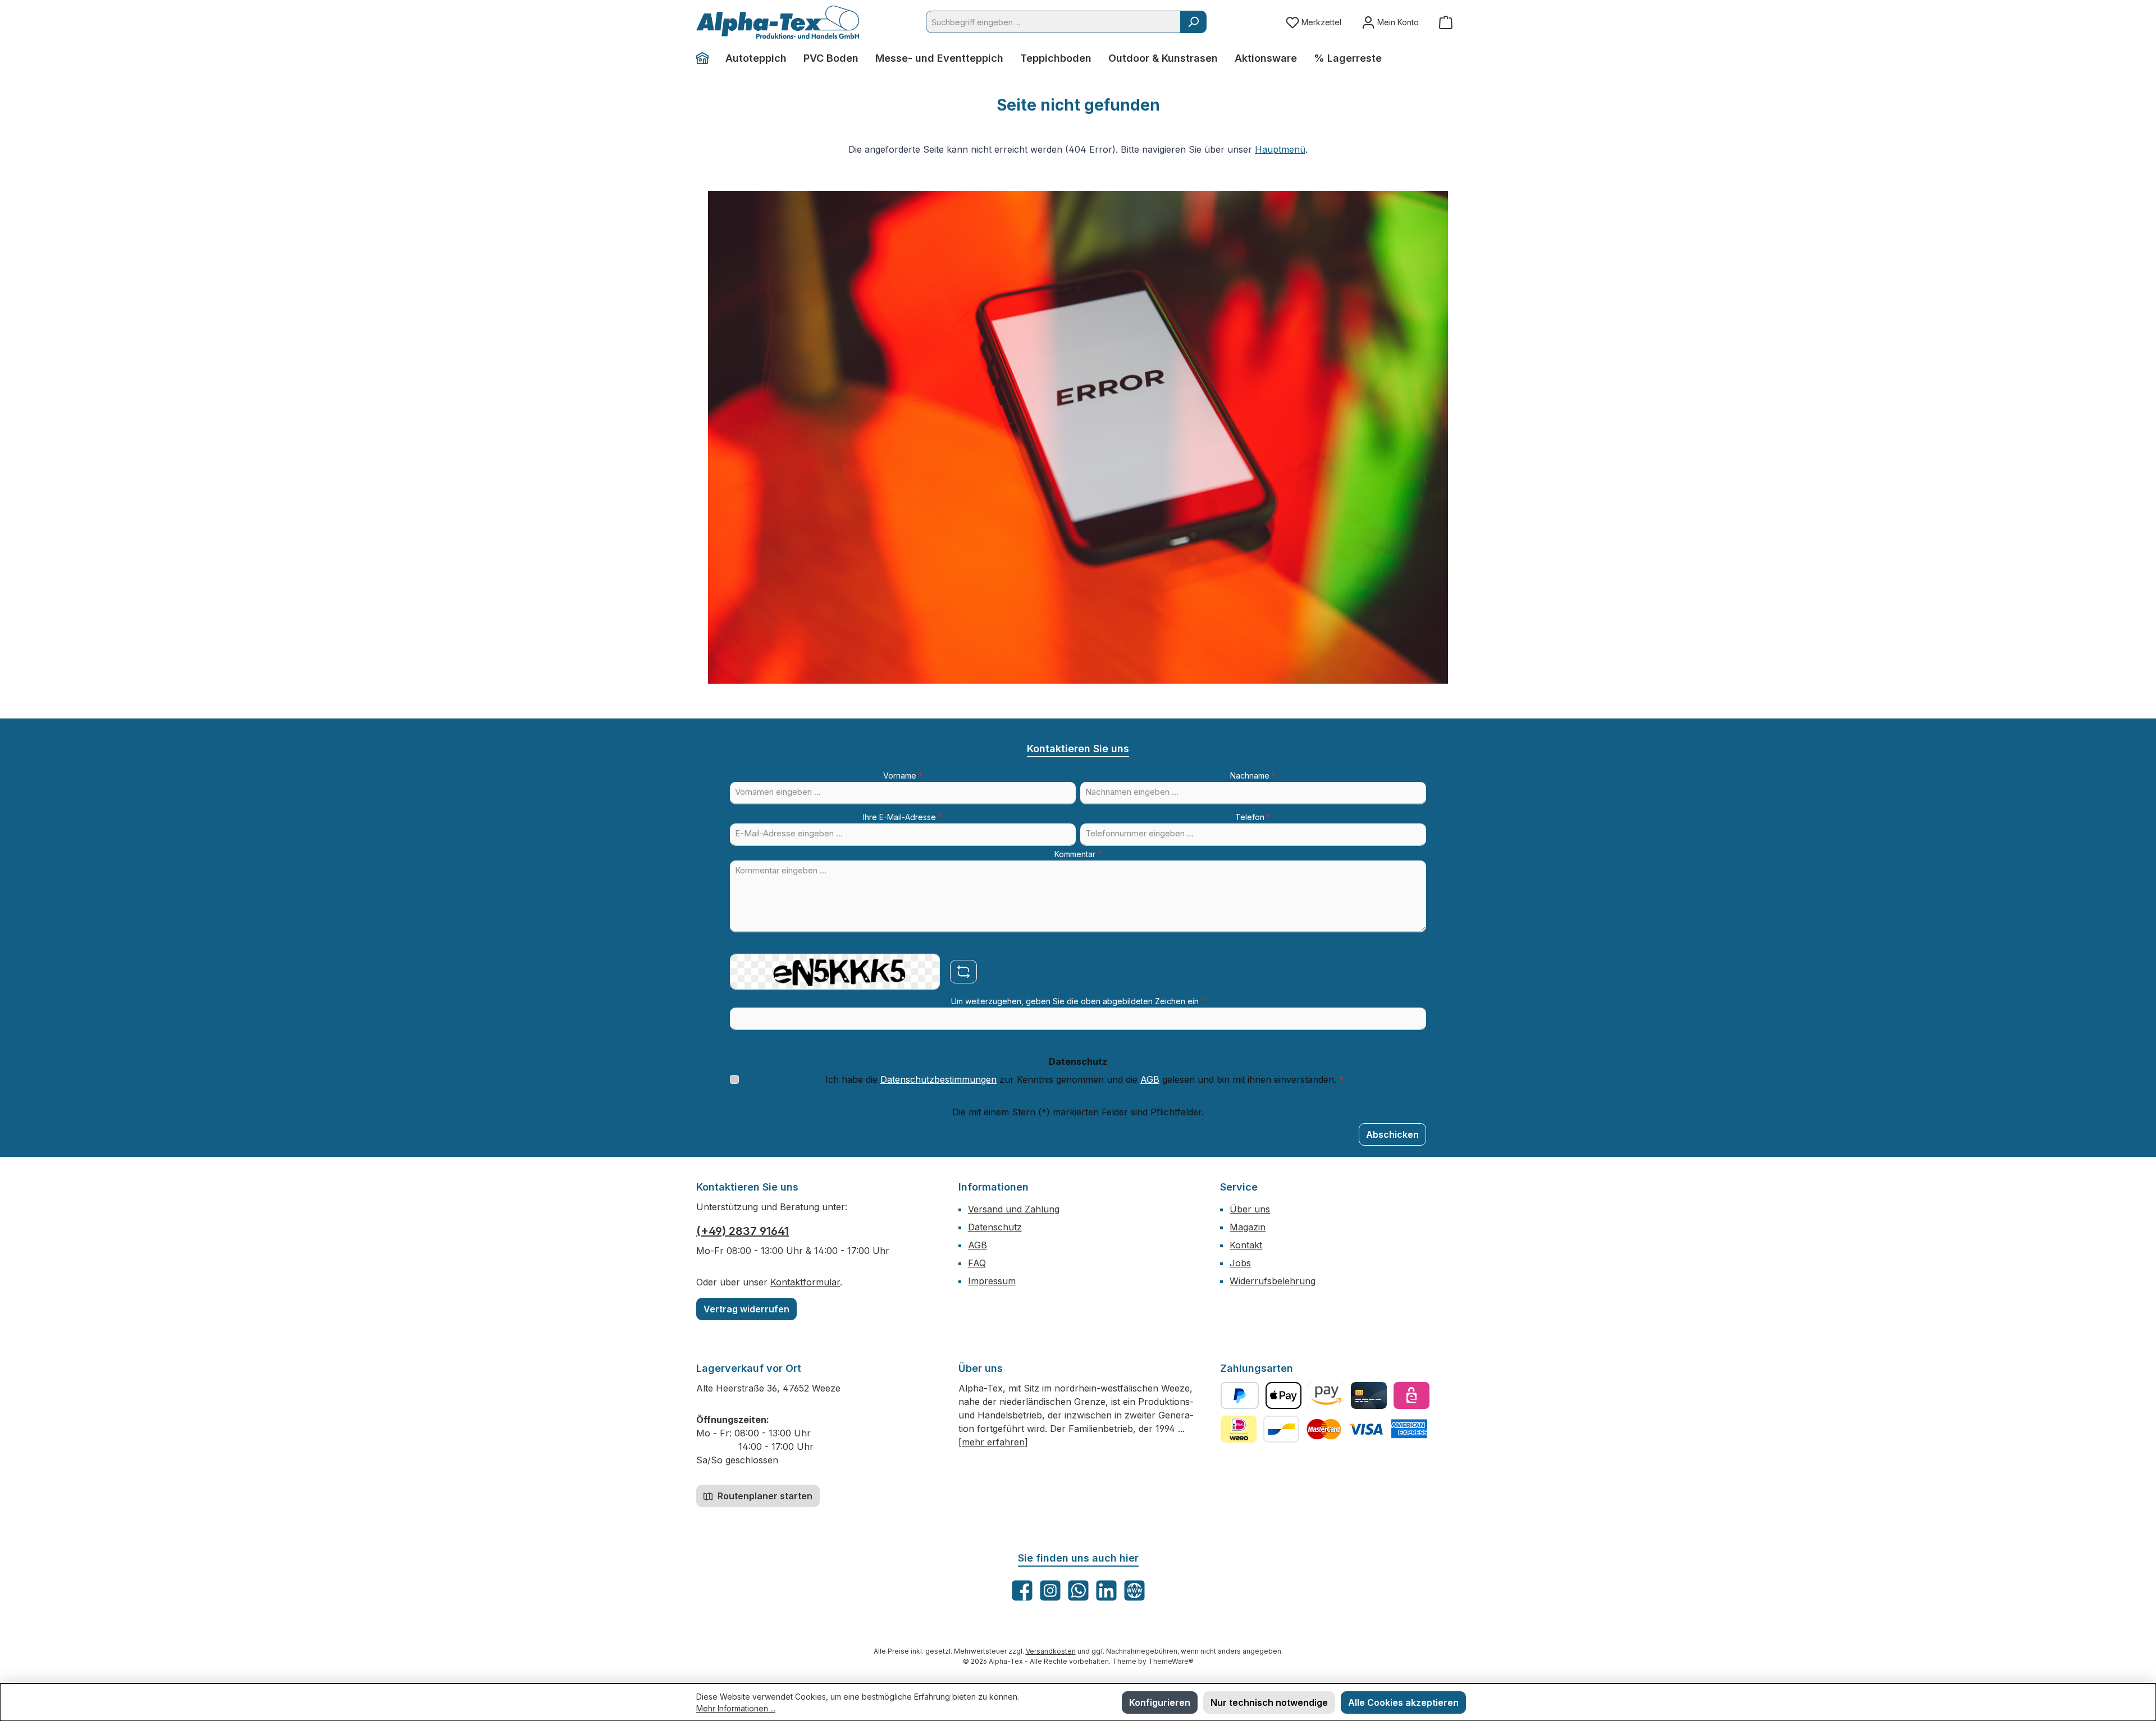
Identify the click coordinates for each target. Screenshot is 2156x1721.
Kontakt (1246, 1245)
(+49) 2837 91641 (743, 1231)
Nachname (1253, 775)
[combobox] (1053, 22)
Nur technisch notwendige (1269, 1702)
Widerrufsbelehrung (1273, 1281)
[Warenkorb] (1446, 22)
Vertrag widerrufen (746, 1309)
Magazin (1248, 1227)
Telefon (1253, 817)
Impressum (992, 1281)
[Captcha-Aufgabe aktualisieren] (963, 972)
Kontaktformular (805, 1282)
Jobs (1240, 1263)
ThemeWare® (1171, 1661)
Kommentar (1078, 854)
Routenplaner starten (764, 1496)
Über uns (1250, 1209)
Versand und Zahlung (1014, 1209)
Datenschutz (995, 1227)
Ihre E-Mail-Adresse (903, 817)
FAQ (977, 1263)
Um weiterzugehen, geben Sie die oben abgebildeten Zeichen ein (1078, 1001)
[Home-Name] (707, 58)
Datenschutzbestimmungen (938, 1079)
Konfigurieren (1160, 1702)
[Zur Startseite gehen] (778, 22)
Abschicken (1392, 1134)
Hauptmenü (1280, 149)
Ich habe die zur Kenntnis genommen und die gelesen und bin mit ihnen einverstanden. (1085, 1079)
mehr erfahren (993, 1442)
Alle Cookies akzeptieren (1403, 1702)
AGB (1150, 1079)
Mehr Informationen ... (736, 1708)
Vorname (903, 775)
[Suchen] (1193, 22)
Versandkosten (1051, 1651)
